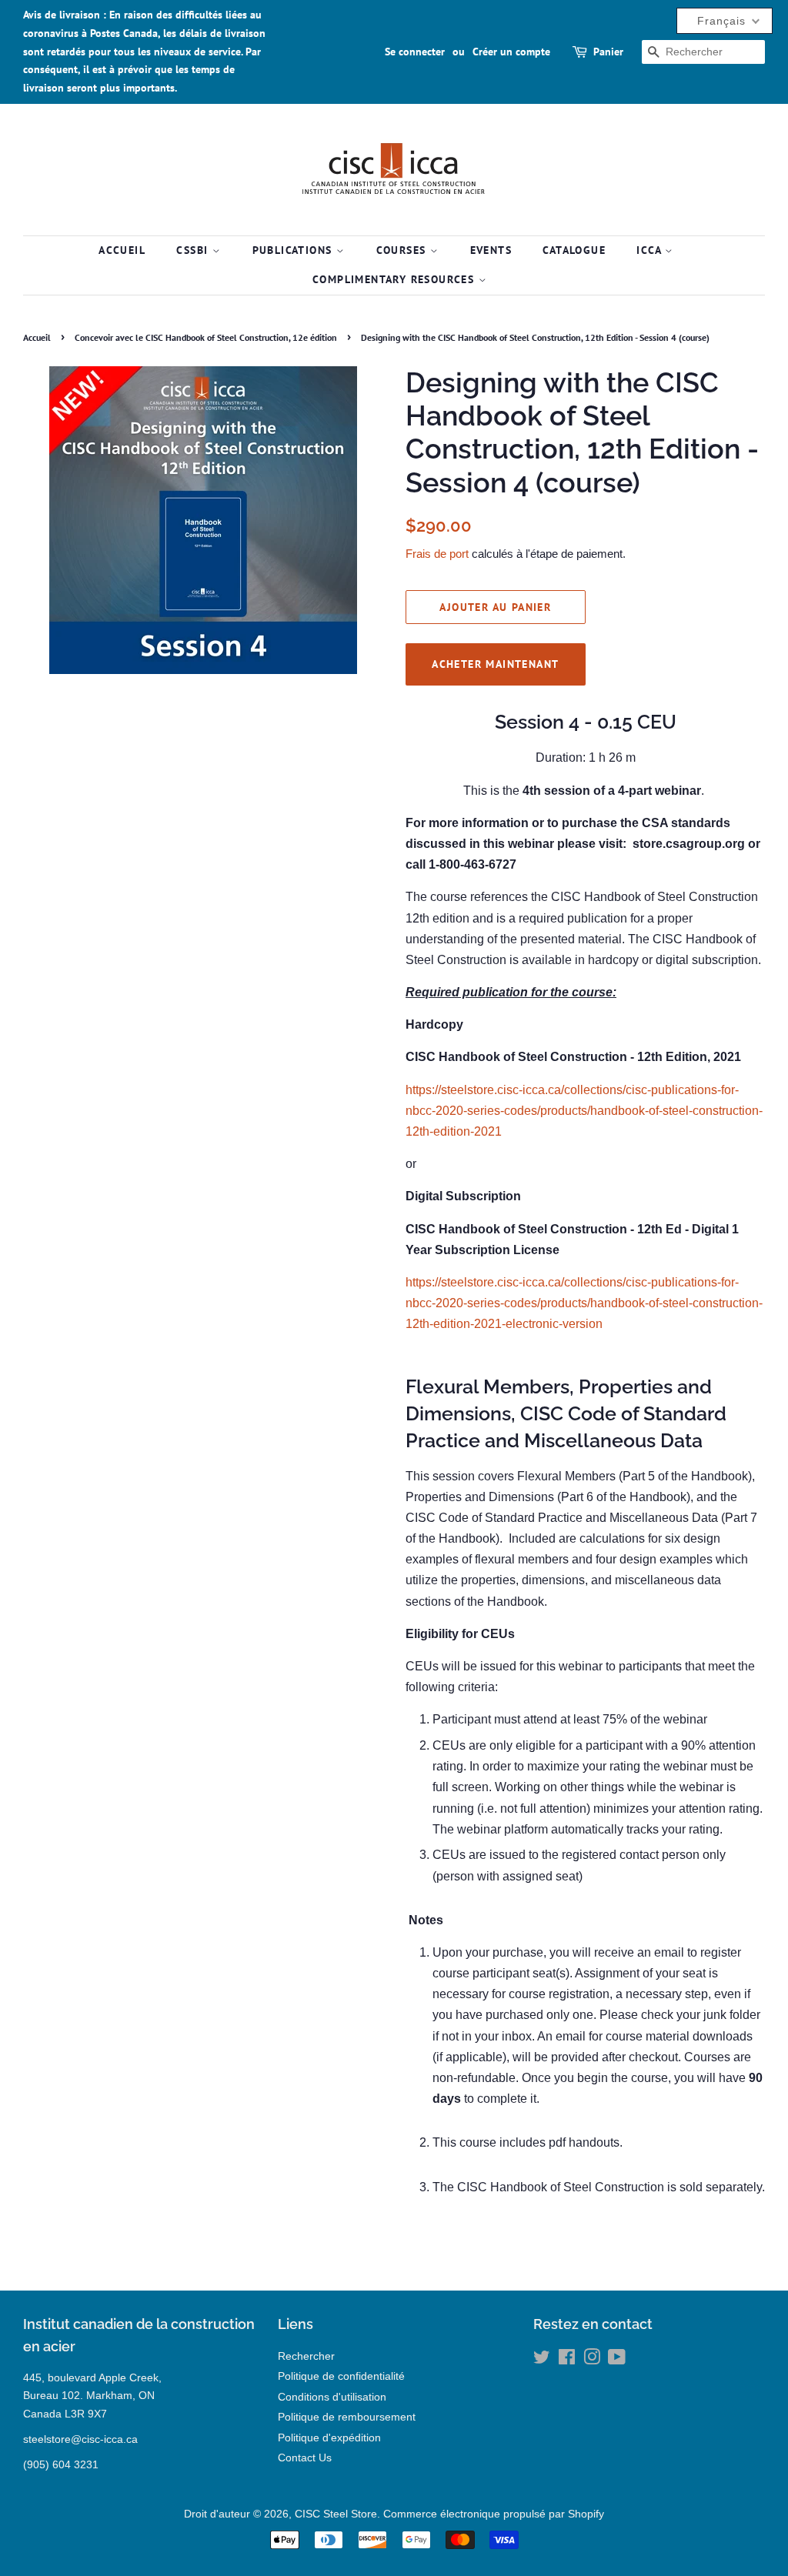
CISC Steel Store (336, 2514)
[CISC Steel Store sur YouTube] (617, 2360)
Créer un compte (511, 52)
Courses (403, 250)
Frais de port (437, 554)
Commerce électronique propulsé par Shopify (494, 2514)
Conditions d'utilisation (332, 2397)
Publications (294, 250)
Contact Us (305, 2458)
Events (491, 250)
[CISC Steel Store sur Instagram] (592, 2360)
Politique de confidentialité (341, 2376)
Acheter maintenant (495, 664)
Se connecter (415, 52)
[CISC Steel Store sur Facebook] (567, 2360)
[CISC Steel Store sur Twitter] (542, 2360)
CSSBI (194, 250)
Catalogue (574, 250)
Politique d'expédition (329, 2438)
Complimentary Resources (396, 279)
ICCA (651, 250)
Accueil (122, 250)
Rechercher (306, 2356)
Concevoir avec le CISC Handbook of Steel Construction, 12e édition (206, 337)
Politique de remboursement (347, 2417)
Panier (608, 52)
